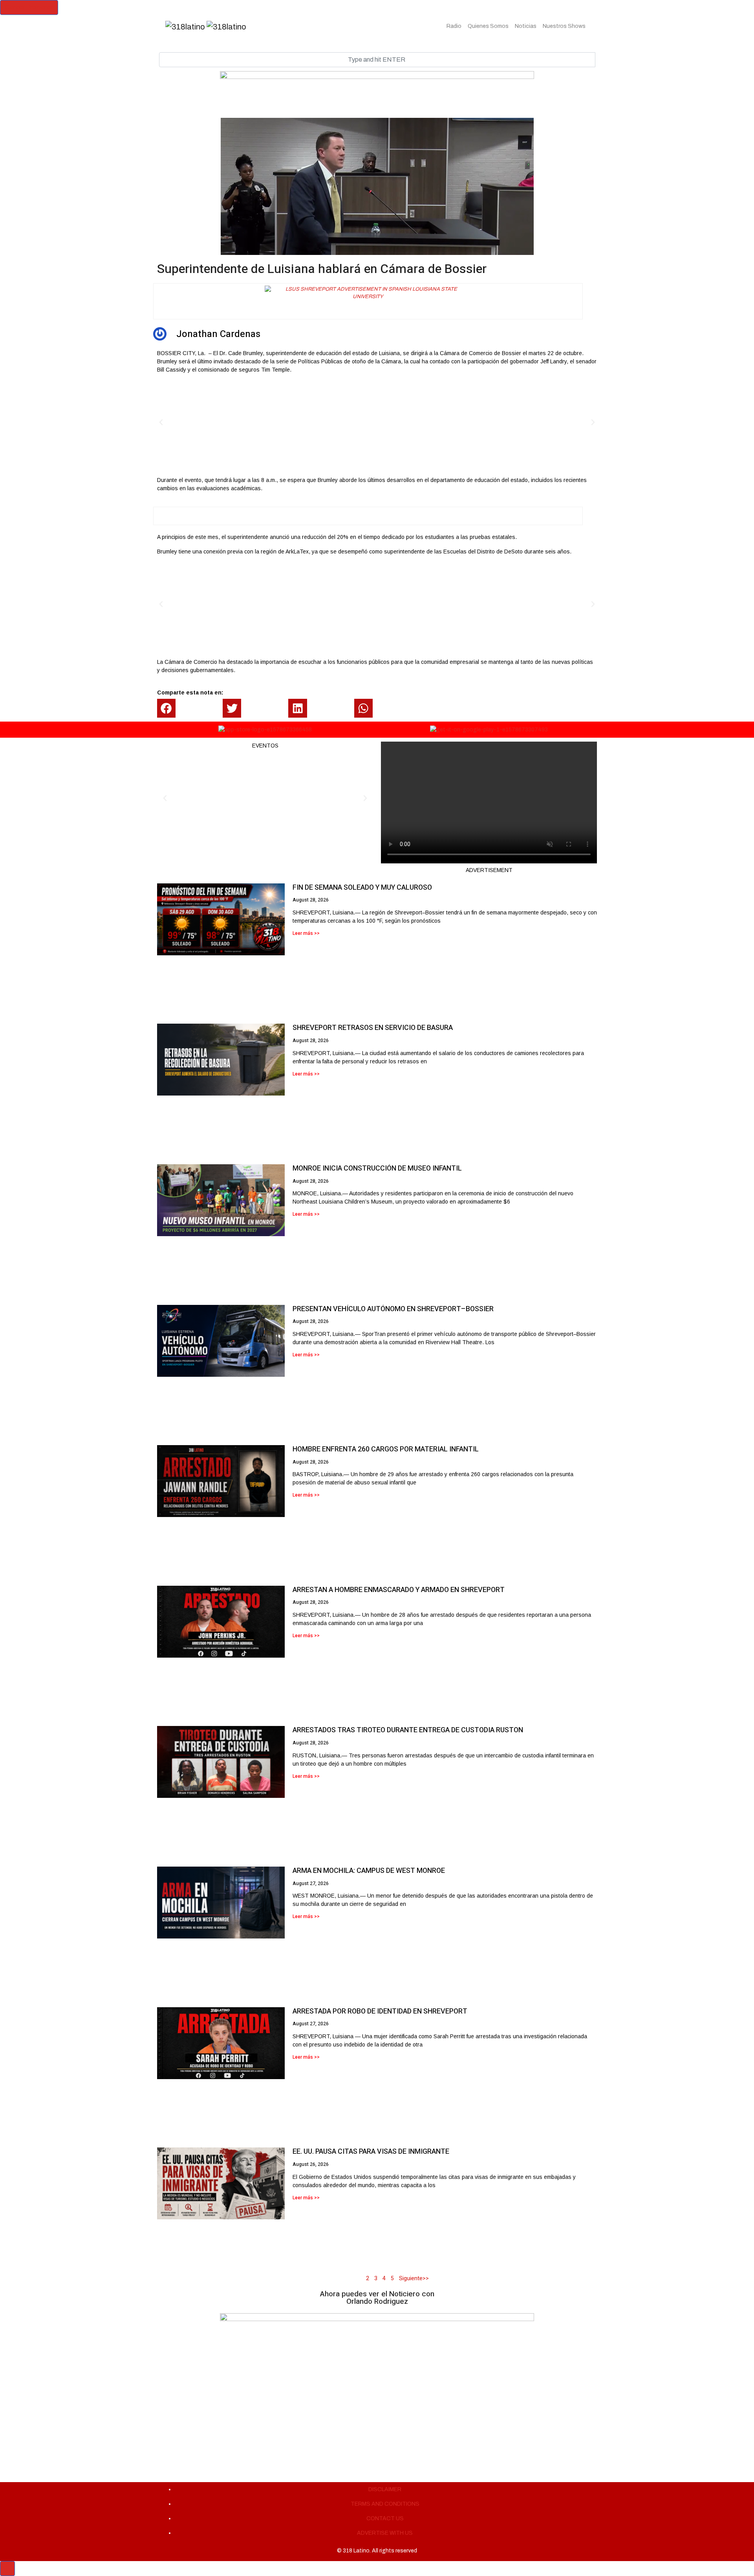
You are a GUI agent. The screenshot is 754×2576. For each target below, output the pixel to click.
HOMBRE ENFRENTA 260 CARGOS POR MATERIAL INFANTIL (386, 1449)
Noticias (526, 26)
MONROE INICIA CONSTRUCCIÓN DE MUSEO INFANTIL (377, 1168)
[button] (161, 422)
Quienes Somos (488, 26)
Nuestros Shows (564, 26)
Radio (454, 26)
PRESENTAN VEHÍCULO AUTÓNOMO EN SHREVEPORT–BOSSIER (393, 1309)
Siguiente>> (414, 2278)
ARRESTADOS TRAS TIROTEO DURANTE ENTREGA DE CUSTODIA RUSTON (408, 1730)
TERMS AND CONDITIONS (385, 2504)
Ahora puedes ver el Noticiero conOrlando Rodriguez (377, 2298)
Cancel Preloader (29, 7)
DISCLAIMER (385, 2489)
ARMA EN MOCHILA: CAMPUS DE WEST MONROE (369, 1871)
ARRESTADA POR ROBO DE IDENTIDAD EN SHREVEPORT (380, 2011)
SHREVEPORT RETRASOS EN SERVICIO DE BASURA (373, 1028)
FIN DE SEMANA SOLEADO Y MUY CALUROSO (362, 888)
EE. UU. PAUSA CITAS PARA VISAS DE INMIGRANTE (371, 2152)
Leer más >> (306, 933)
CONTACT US (385, 2518)
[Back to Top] (7, 2569)
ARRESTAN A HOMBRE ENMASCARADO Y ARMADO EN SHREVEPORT (399, 1590)
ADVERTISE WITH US (385, 2533)
